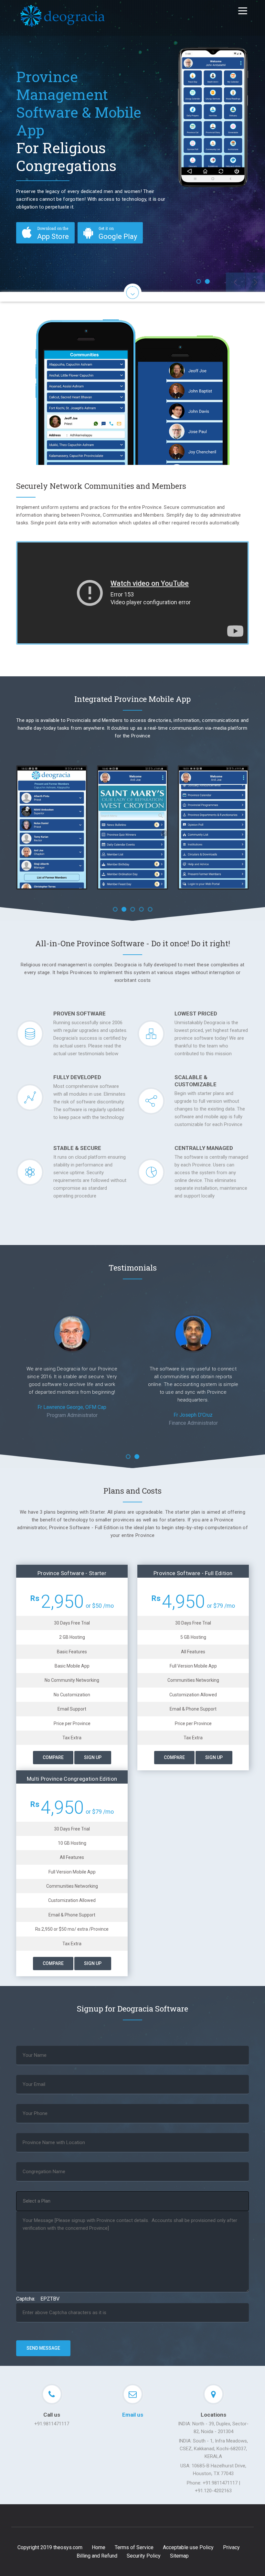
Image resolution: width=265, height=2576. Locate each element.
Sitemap (179, 2556)
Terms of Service (134, 2547)
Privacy (231, 2547)
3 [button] (133, 909)
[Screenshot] (35, 827)
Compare (53, 1757)
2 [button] (207, 281)
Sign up (93, 1757)
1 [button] (199, 281)
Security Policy (144, 2556)
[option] (132, 146)
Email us (133, 2415)
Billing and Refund (97, 2556)
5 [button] (150, 909)
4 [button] (141, 909)
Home (99, 2547)
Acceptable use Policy (188, 2547)
